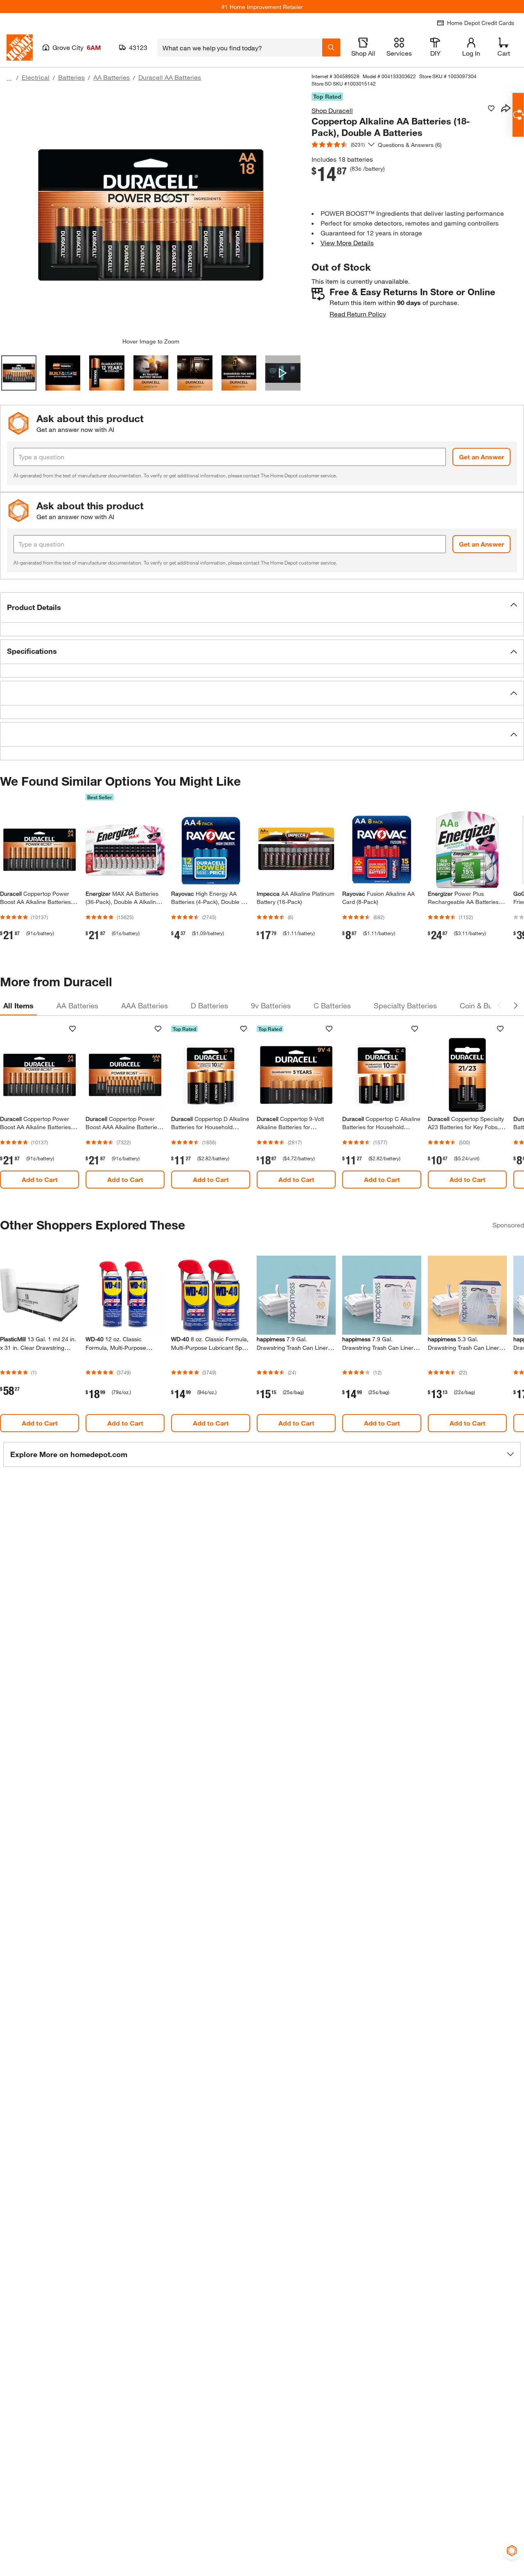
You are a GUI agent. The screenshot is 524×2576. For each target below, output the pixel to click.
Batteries (71, 77)
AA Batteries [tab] (77, 1006)
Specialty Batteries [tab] (405, 1006)
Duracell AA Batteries (170, 77)
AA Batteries (112, 77)
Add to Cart (40, 1179)
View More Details (347, 243)
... (9, 78)
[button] (262, 608)
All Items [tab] (18, 1006)
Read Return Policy (358, 314)
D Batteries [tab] (209, 1006)
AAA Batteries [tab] (145, 1006)
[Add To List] (491, 108)
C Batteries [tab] (332, 1006)
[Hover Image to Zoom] (151, 215)
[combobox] (240, 47)
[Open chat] (518, 115)
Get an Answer (481, 457)
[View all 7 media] (283, 373)
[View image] (19, 373)
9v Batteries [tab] (271, 1006)
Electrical (36, 77)
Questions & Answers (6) (410, 145)
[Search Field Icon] (331, 47)
